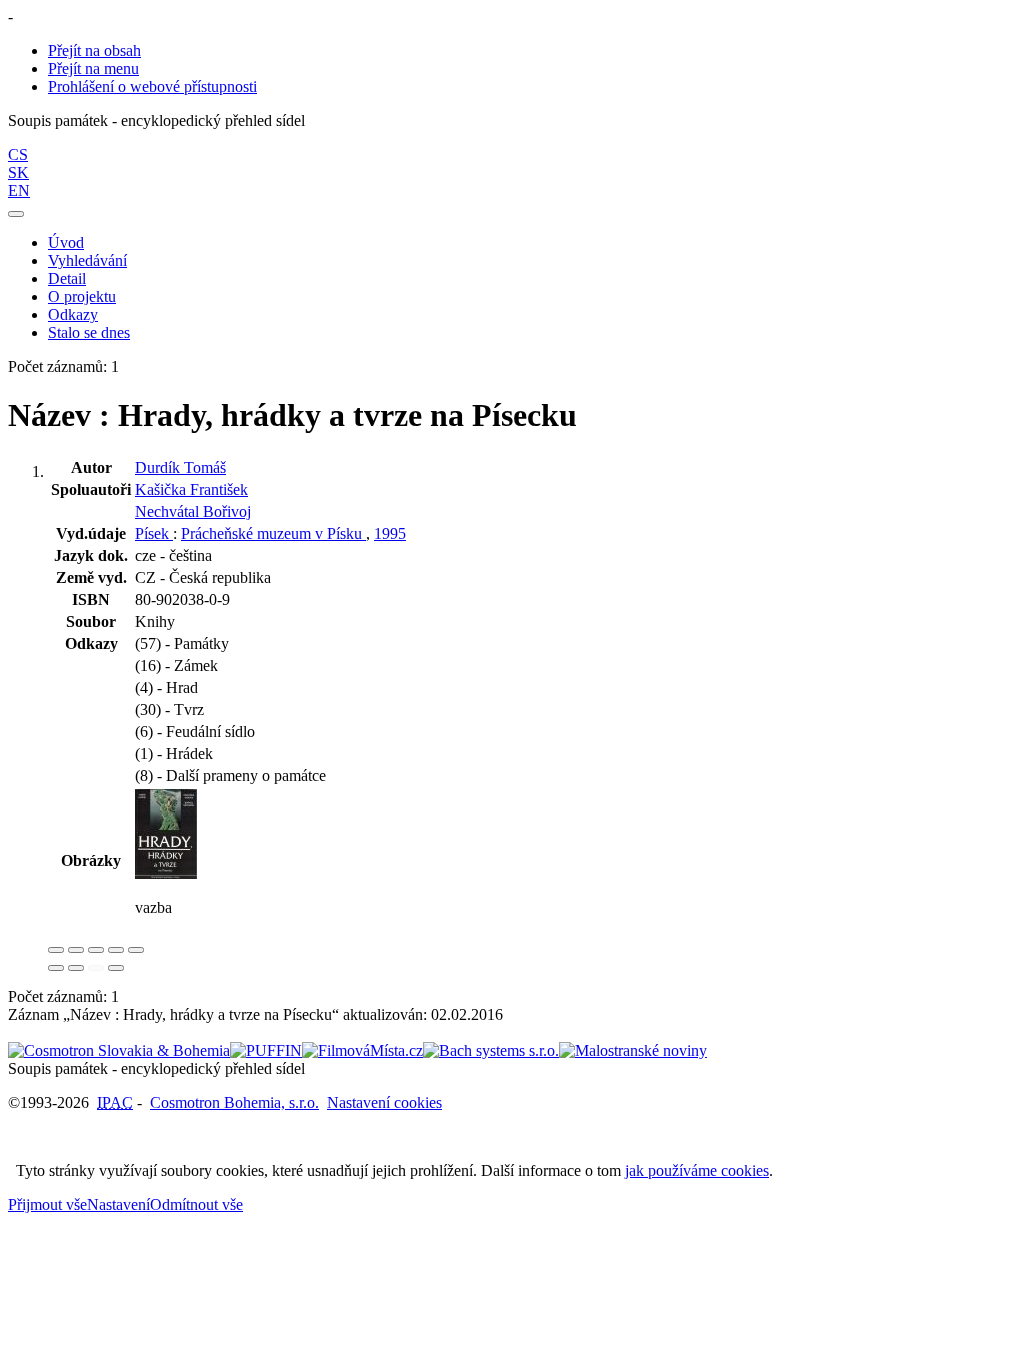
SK (18, 172)
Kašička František (191, 489)
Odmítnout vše (196, 1204)
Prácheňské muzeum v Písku (273, 533)
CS (18, 154)
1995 (390, 533)
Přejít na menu (93, 68)
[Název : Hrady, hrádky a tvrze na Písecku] (166, 873)
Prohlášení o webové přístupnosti (152, 86)
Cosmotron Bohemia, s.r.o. (234, 1102)
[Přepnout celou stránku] (116, 950)
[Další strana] (116, 968)
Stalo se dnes (89, 332)
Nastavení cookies (384, 1102)
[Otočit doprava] (76, 968)
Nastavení (118, 1204)
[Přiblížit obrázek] (56, 950)
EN (19, 190)
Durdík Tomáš (180, 467)
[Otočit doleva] (56, 968)
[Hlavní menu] (16, 214)
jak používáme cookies (697, 1170)
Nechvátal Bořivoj (193, 511)
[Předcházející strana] (96, 968)
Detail (67, 278)
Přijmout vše (47, 1204)
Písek (154, 533)
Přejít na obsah (94, 50)
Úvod (66, 242)
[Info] (136, 950)
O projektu (82, 296)
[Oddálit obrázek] (76, 950)
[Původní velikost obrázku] (96, 950)
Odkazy (73, 314)
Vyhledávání (87, 260)
